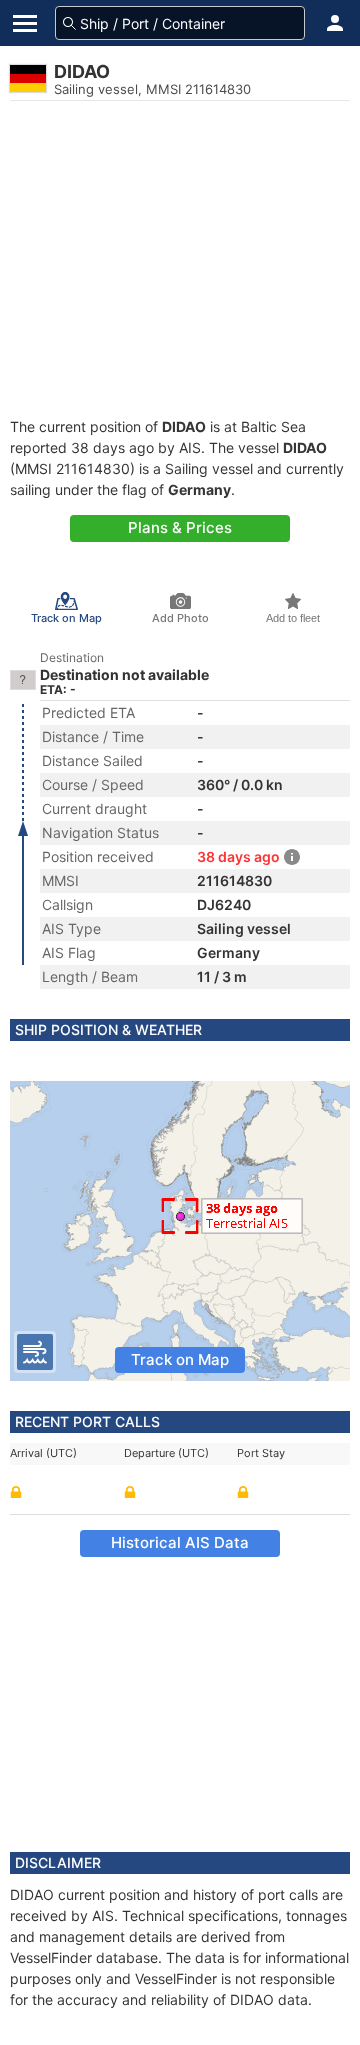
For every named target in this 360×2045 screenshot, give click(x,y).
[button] (335, 23)
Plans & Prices (180, 527)
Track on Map (180, 1359)
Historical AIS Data (180, 1542)
